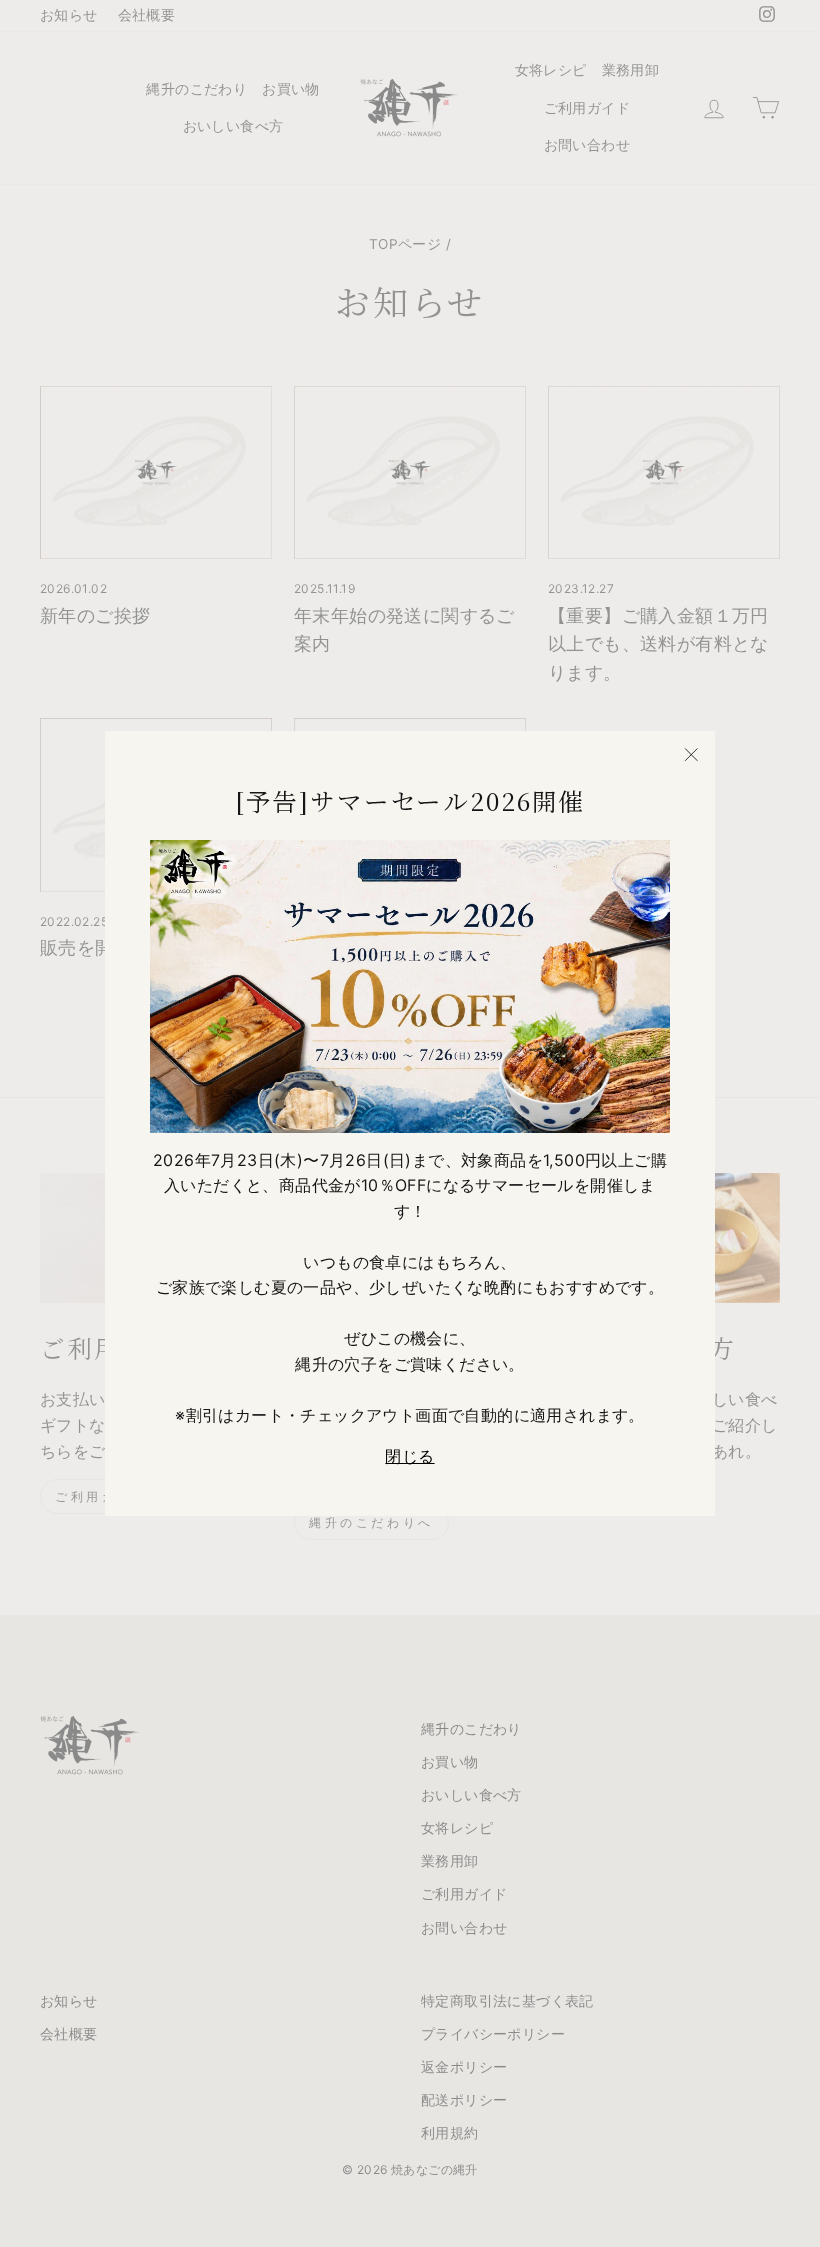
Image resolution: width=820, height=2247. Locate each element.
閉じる (409, 1456)
